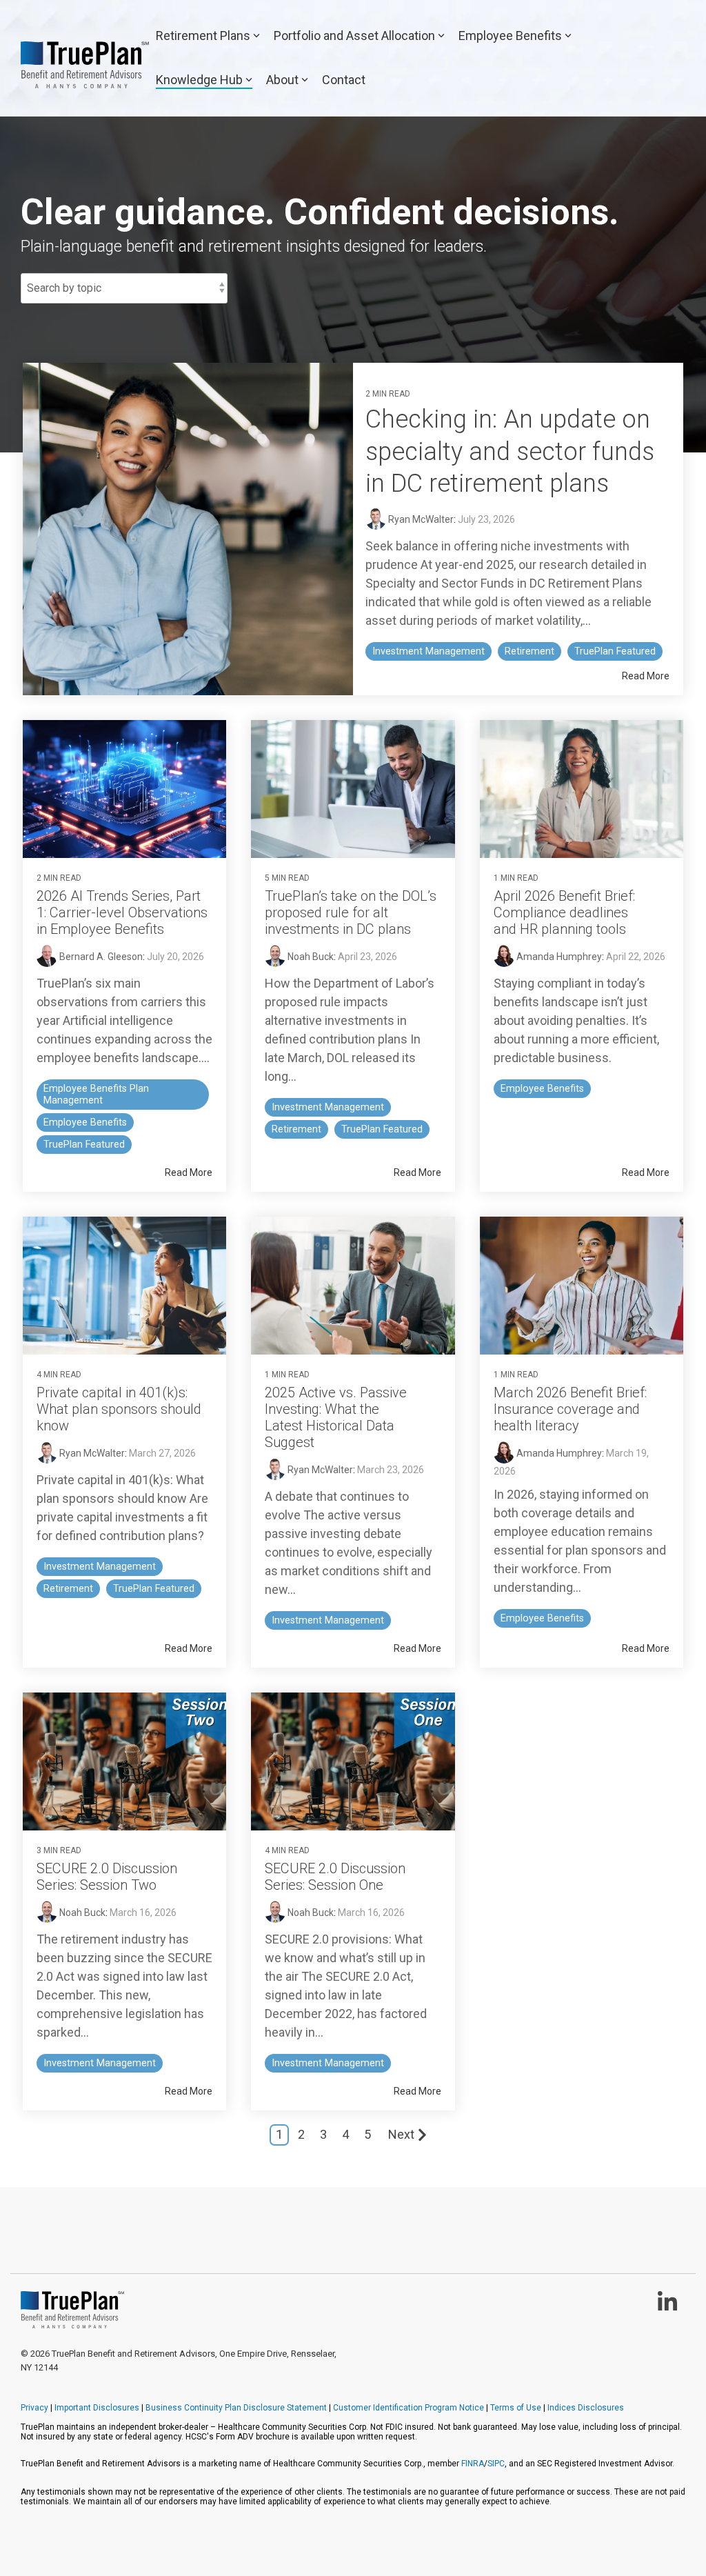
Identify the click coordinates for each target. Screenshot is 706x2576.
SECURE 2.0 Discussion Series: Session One (335, 1877)
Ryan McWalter (420, 519)
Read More (646, 676)
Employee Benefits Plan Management (96, 1095)
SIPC (496, 2464)
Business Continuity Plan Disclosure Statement (236, 2408)
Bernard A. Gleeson (100, 957)
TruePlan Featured (615, 651)
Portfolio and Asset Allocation (354, 36)
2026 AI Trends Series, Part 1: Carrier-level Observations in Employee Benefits (122, 912)
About (282, 80)
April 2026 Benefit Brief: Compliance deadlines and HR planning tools (564, 912)
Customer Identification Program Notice (409, 2408)
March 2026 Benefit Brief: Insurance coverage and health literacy (570, 1409)
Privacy (34, 2408)
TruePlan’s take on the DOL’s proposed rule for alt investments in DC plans (351, 912)
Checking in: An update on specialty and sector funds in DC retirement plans (510, 452)
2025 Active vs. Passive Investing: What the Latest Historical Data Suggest (336, 1417)
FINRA (473, 2464)
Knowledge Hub (199, 80)
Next (401, 2134)
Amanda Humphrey (558, 957)
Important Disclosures (97, 2408)
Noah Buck (310, 957)
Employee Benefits (510, 36)
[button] (667, 2307)
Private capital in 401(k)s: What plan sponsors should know (119, 1409)
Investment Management (428, 651)
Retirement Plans (203, 36)
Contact (344, 80)
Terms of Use (516, 2408)
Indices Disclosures (586, 2408)
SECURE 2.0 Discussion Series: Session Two (107, 1877)
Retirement (529, 651)
